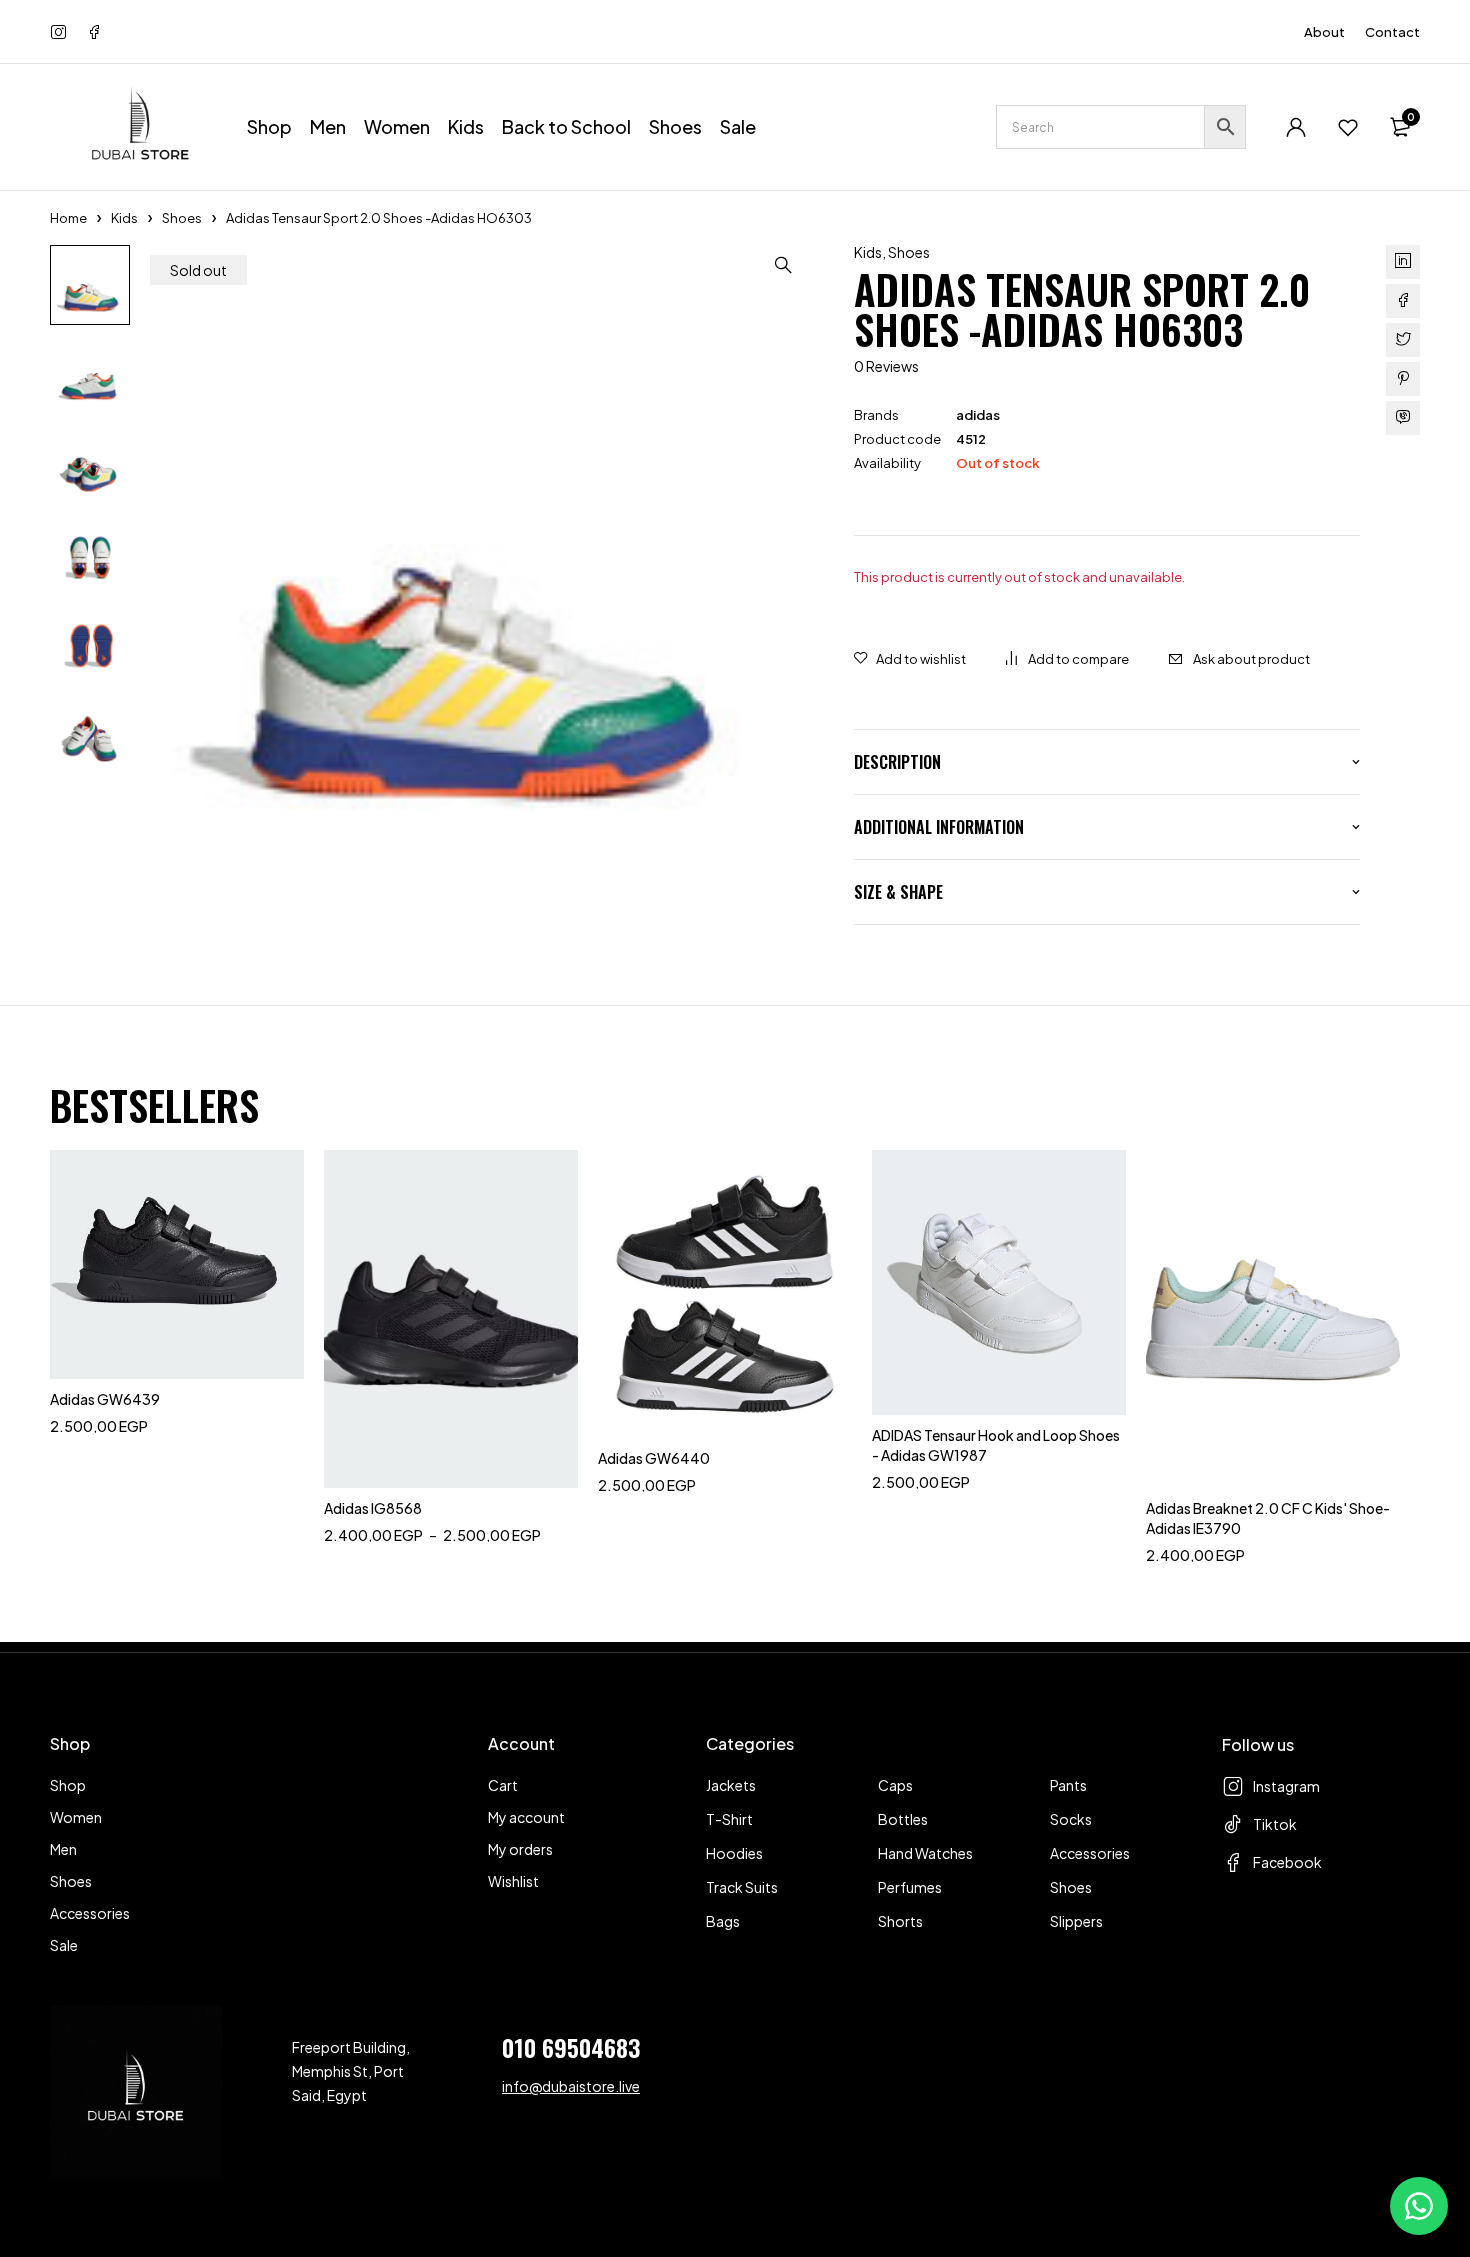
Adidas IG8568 (373, 1508)
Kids (124, 218)
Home (68, 218)
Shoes (182, 218)
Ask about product (1251, 659)
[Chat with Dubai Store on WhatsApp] (1419, 2206)
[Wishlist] (1348, 127)
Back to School (566, 126)
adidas (978, 415)
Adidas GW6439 (105, 1399)
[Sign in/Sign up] (1296, 127)
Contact (1392, 32)
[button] (784, 265)
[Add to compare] (1067, 659)
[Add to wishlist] (910, 659)
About (1324, 32)
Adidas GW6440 (654, 1458)
